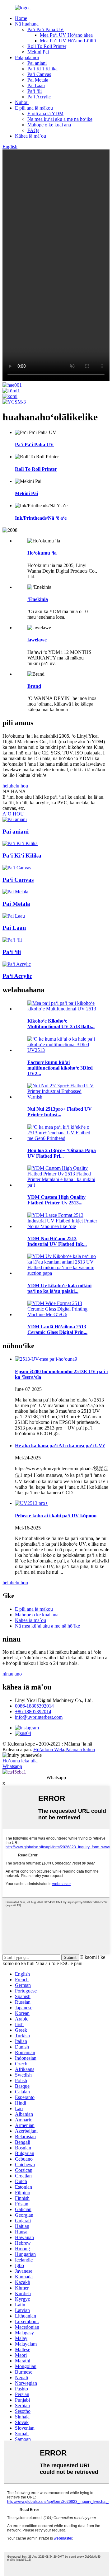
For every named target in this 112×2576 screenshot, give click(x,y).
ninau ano (12, 1674)
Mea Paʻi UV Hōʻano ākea (66, 35)
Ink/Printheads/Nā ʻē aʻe (41, 518)
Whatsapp (12, 1766)
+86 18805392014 (33, 1711)
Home (21, 18)
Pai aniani (37, 63)
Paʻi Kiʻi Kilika (42, 69)
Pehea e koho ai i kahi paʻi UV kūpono (56, 1516)
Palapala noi (27, 57)
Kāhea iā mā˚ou (30, 136)
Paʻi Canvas (39, 74)
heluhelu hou (15, 786)
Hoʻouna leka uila (20, 1761)
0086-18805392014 (34, 1706)
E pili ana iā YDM (45, 113)
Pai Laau (36, 85)
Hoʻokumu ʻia (42, 553)
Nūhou (22, 102)
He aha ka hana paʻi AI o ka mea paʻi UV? (60, 1446)
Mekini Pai (38, 52)
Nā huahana (27, 24)
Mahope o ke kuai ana (49, 125)
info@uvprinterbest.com (39, 1717)
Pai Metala (38, 80)
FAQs (33, 130)
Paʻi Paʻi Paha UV (46, 29)
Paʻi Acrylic (39, 97)
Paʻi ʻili (35, 91)
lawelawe (37, 640)
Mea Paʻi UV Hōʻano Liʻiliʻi (68, 41)
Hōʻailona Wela (49, 1749)
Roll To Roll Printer (47, 46)
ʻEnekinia (38, 599)
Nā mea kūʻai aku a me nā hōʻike (60, 119)
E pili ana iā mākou (34, 108)
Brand (34, 686)
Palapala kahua (80, 1749)
